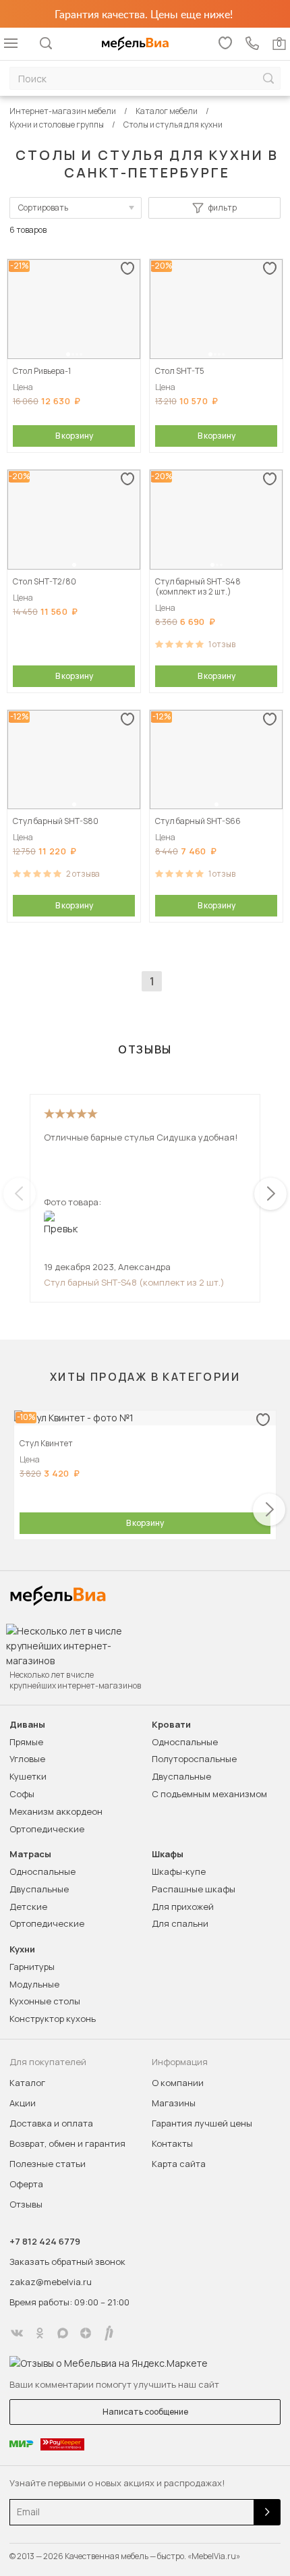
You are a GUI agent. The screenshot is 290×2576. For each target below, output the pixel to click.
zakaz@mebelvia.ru (51, 2282)
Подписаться (267, 2512)
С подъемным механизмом (209, 1794)
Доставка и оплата (51, 2123)
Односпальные (185, 1742)
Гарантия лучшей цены (202, 2123)
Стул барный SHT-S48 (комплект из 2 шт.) (134, 1282)
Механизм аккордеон (56, 1811)
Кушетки (28, 1776)
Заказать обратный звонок (67, 2262)
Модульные (34, 1984)
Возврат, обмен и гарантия (67, 2143)
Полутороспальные (194, 1759)
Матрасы (30, 1854)
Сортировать (43, 208)
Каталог (27, 2083)
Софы (22, 1794)
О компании (178, 2083)
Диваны (27, 1725)
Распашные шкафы (194, 1889)
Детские (28, 1907)
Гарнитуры (32, 1967)
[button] (68, 354)
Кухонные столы (45, 2001)
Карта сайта (179, 2164)
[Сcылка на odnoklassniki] (40, 2333)
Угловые (27, 1759)
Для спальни (180, 1923)
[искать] (268, 79)
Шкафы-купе (179, 1871)
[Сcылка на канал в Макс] (63, 2333)
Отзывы (26, 2204)
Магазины (174, 2103)
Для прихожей (183, 1907)
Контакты (172, 2143)
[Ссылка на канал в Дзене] (86, 2333)
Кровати (171, 1725)
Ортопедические (47, 1829)
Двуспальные (181, 1776)
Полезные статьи (48, 2164)
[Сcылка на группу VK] (17, 2333)
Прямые (26, 1742)
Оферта (26, 2184)
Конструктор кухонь (53, 2019)
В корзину (74, 436)
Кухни (22, 1949)
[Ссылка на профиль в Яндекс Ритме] (109, 2333)
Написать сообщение (145, 2412)
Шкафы (168, 1854)
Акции (23, 2103)
